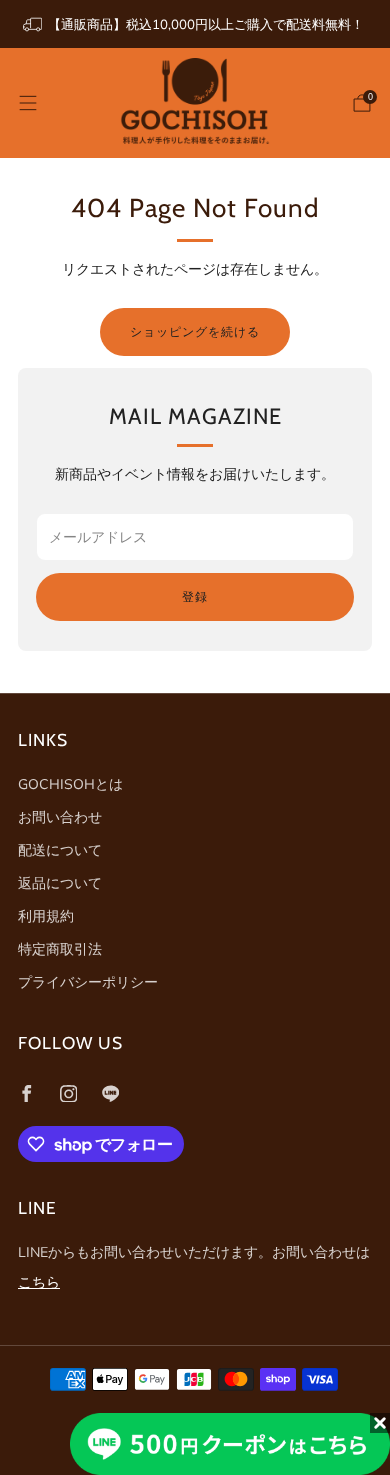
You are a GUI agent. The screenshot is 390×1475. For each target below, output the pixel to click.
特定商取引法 (60, 949)
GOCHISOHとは (70, 784)
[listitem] (195, 24)
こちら (39, 1282)
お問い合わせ (60, 817)
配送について (60, 850)
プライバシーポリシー (88, 982)
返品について (60, 883)
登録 (195, 596)
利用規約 (46, 916)
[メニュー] (28, 103)
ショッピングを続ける (195, 331)
